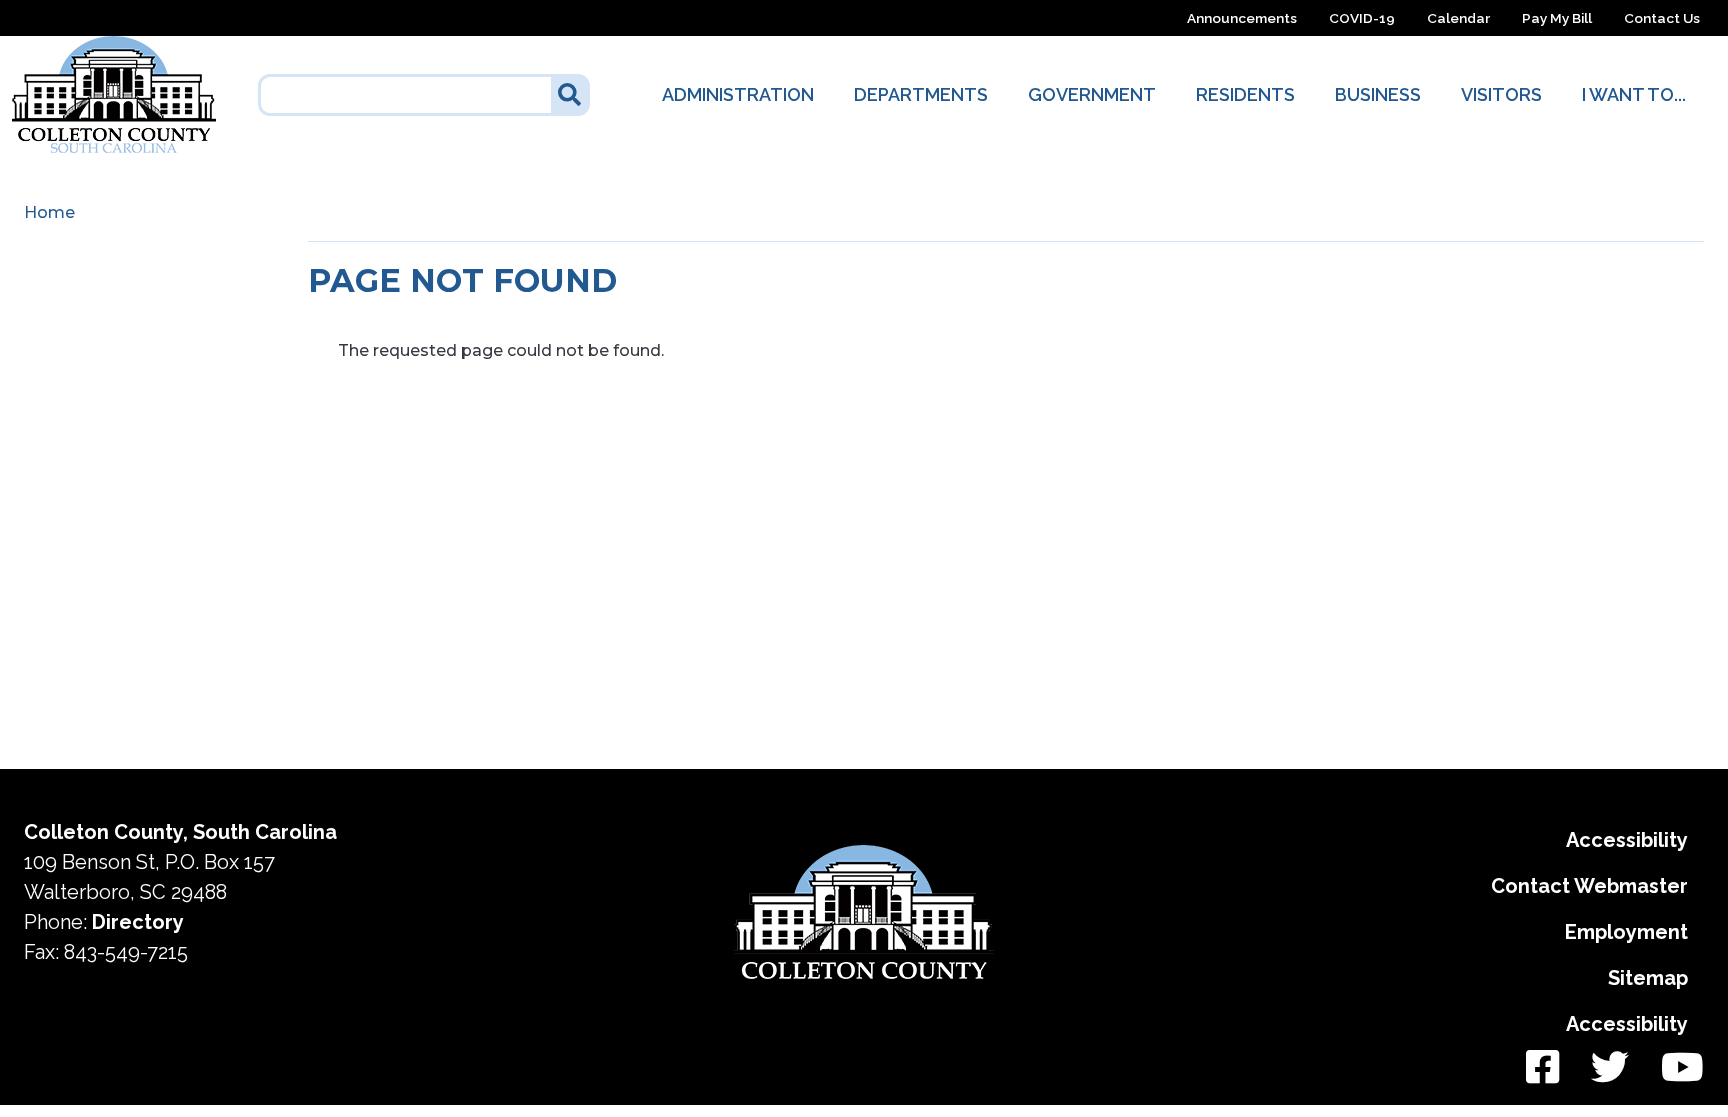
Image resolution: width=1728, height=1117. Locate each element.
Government (1092, 94)
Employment (1626, 932)
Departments (921, 94)
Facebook (1542, 1068)
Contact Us (1662, 18)
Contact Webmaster (1589, 886)
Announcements (1242, 18)
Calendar (1458, 18)
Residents (1245, 94)
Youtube (1674, 1068)
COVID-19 (1362, 18)
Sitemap (1648, 978)
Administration (738, 94)
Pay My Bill (1557, 18)
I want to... (1634, 94)
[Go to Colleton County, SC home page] (114, 47)
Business (1378, 94)
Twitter (1610, 1068)
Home (49, 212)
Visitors (1501, 94)
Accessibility (1627, 840)
